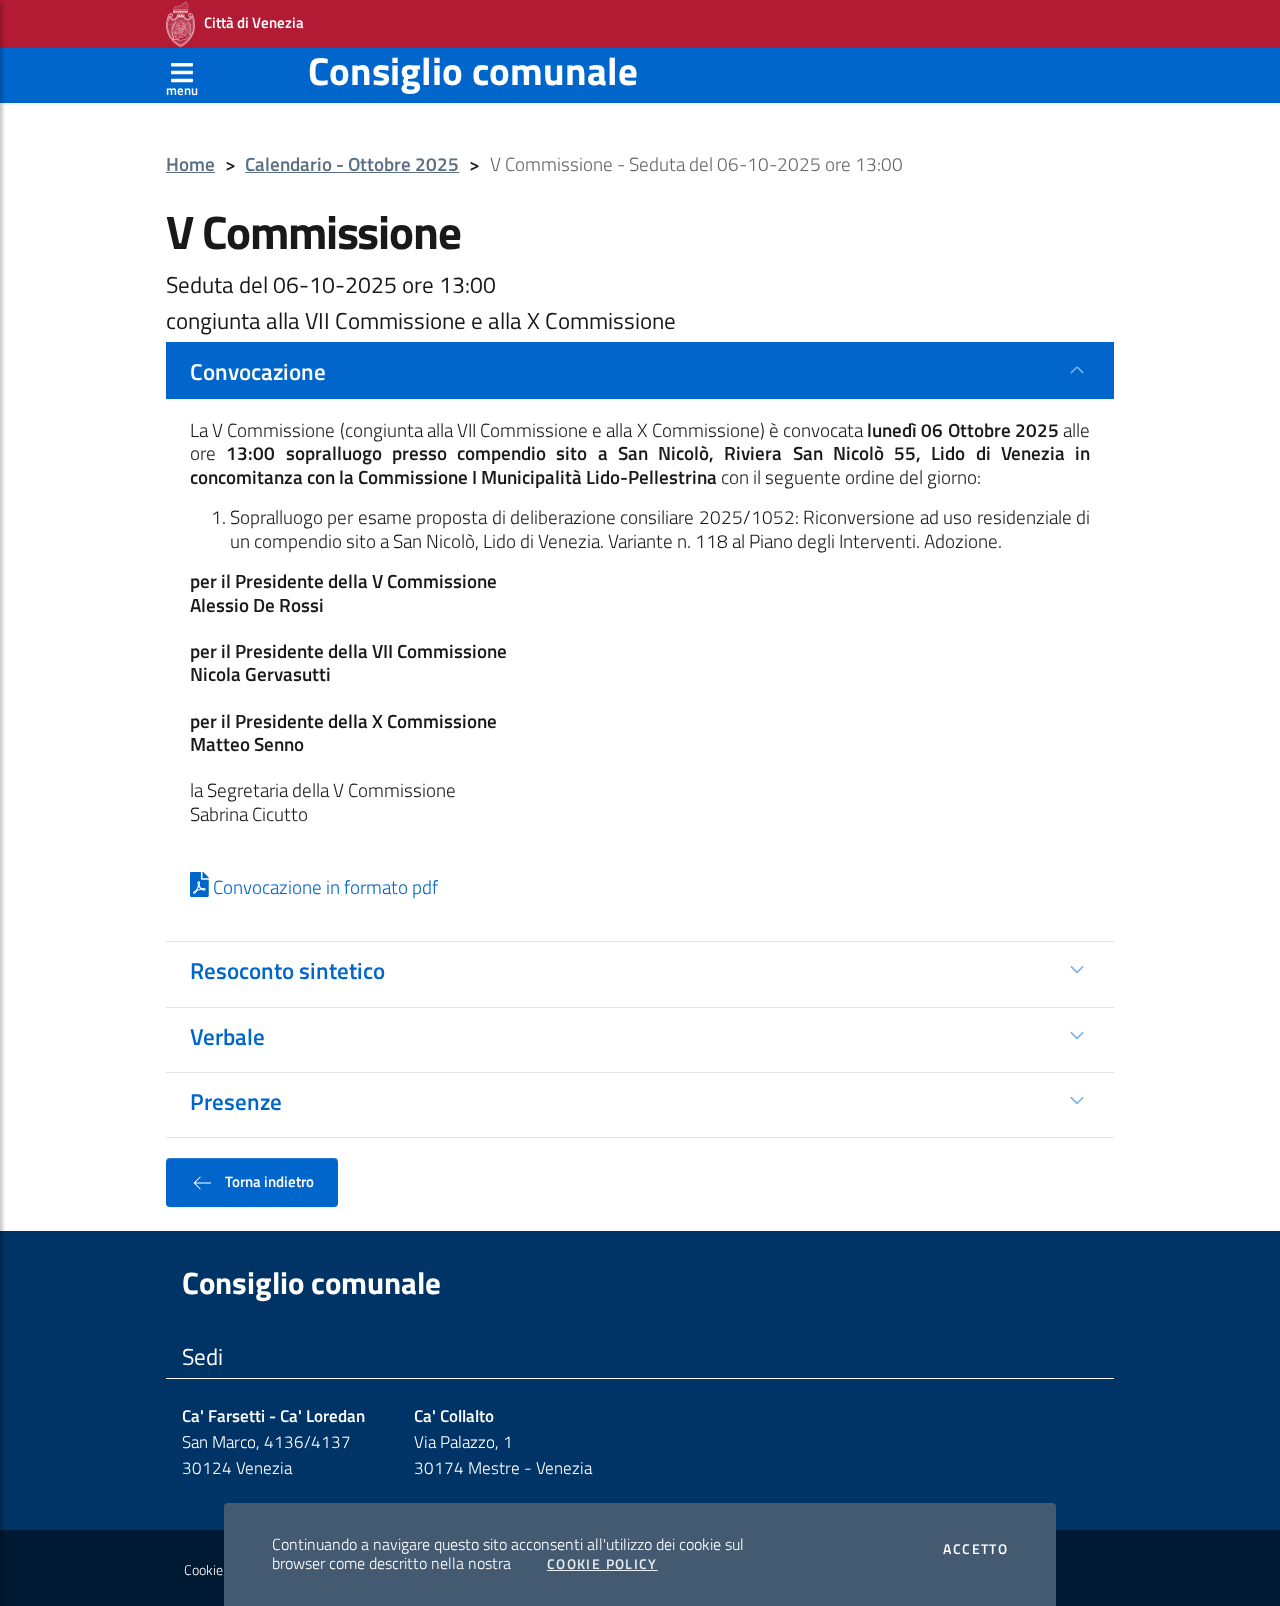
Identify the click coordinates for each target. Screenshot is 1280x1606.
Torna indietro (268, 1181)
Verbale (227, 1036)
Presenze (236, 1101)
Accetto (975, 1549)
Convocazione (258, 371)
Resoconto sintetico (287, 970)
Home (190, 164)
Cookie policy (221, 1570)
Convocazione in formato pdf (323, 887)
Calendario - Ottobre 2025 (352, 164)
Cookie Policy (602, 1564)
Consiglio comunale (473, 70)
